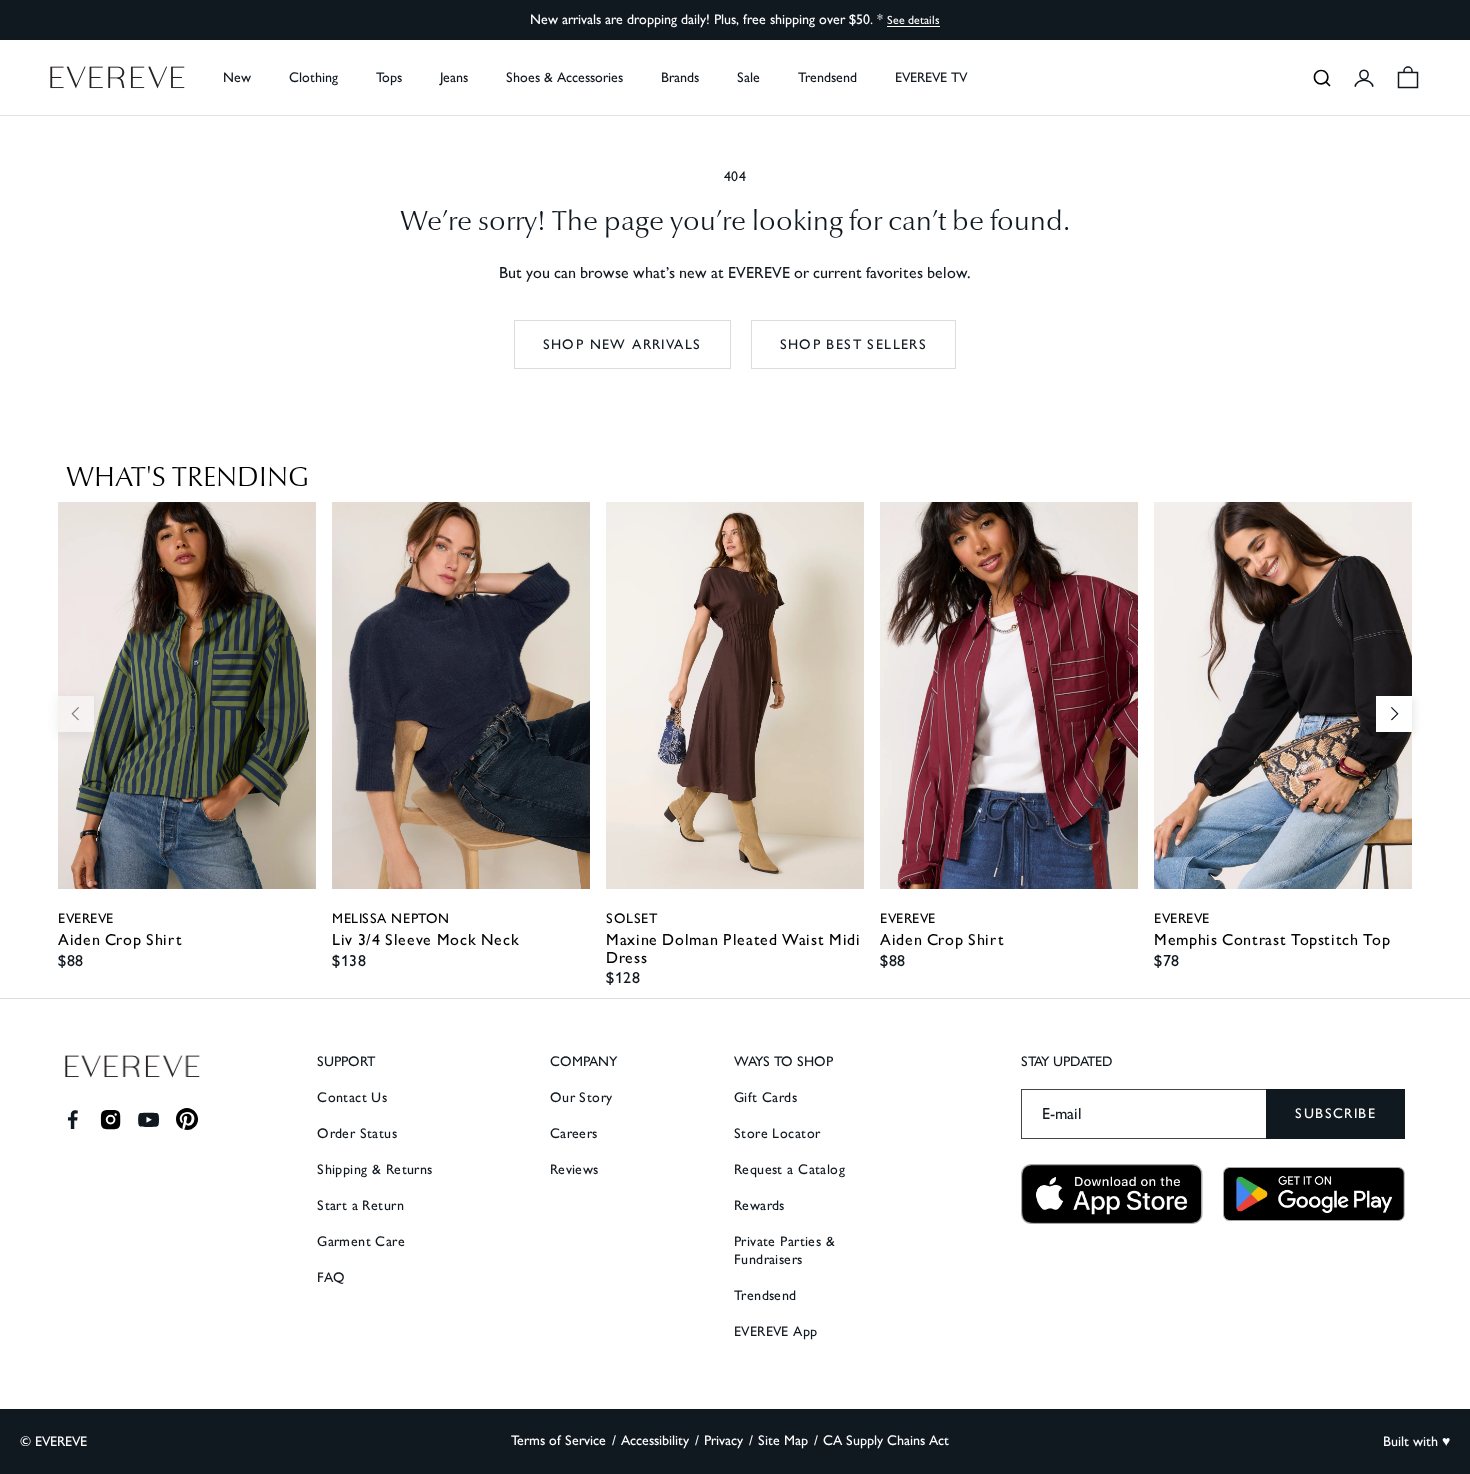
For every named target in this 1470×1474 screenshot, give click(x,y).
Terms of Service (558, 1440)
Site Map (783, 1440)
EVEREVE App (776, 1331)
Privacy (723, 1440)
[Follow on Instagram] (110, 1119)
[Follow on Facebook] (72, 1119)
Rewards (759, 1205)
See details (913, 20)
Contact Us (352, 1097)
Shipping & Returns (375, 1169)
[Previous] (76, 714)
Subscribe (1335, 1113)
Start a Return (360, 1205)
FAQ (331, 1277)
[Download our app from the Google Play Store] (1314, 1194)
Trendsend (827, 77)
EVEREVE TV (931, 77)
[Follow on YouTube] (148, 1119)
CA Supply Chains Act (886, 1440)
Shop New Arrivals (622, 344)
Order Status (357, 1133)
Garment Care (361, 1241)
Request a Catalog (789, 1169)
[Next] (1394, 714)
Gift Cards (765, 1097)
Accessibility (655, 1440)
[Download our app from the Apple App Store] (1112, 1194)
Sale (748, 77)
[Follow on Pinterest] (187, 1119)
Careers (574, 1133)
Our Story (581, 1097)
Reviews (574, 1169)
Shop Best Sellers (854, 344)
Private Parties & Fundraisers (784, 1250)
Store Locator (777, 1133)
